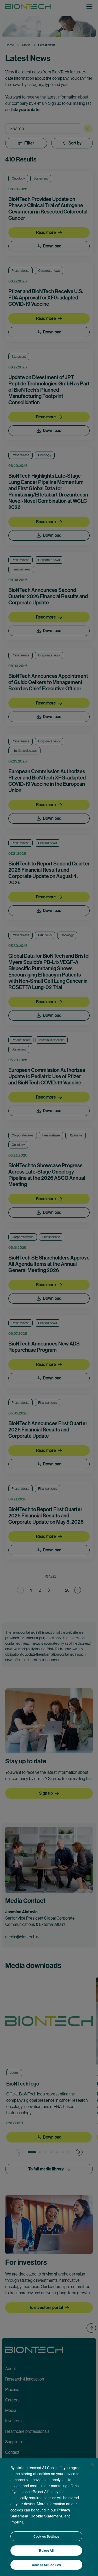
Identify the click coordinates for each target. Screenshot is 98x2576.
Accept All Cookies (46, 2565)
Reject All (46, 2550)
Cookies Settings (46, 2536)
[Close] (92, 2464)
